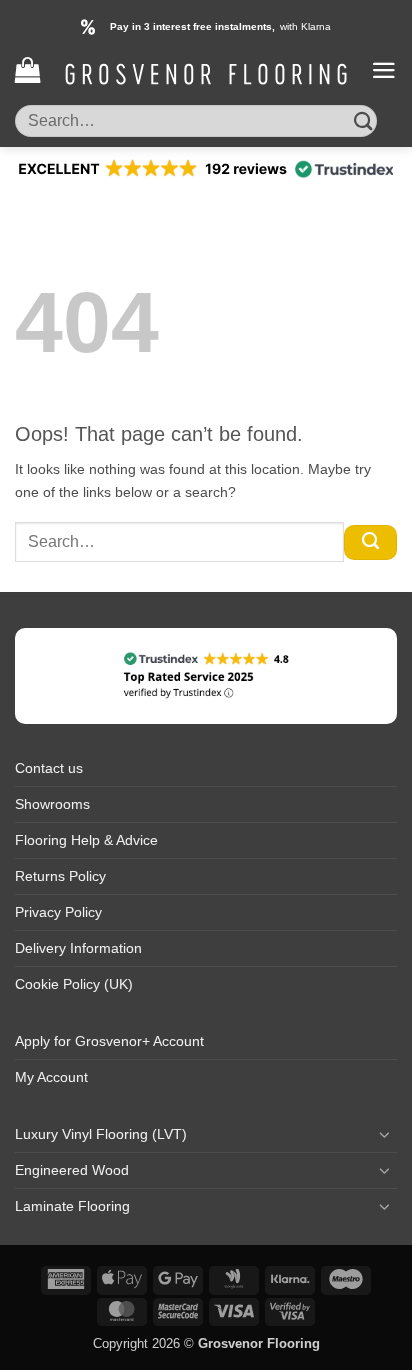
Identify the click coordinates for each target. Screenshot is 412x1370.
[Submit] (363, 120)
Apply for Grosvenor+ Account (109, 1041)
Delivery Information (78, 948)
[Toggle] (385, 1134)
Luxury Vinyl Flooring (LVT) (101, 1134)
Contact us (49, 768)
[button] (28, 70)
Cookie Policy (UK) (74, 984)
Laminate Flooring (72, 1206)
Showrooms (52, 804)
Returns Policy (60, 876)
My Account (51, 1077)
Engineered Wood (72, 1170)
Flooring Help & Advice (86, 840)
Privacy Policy (58, 912)
